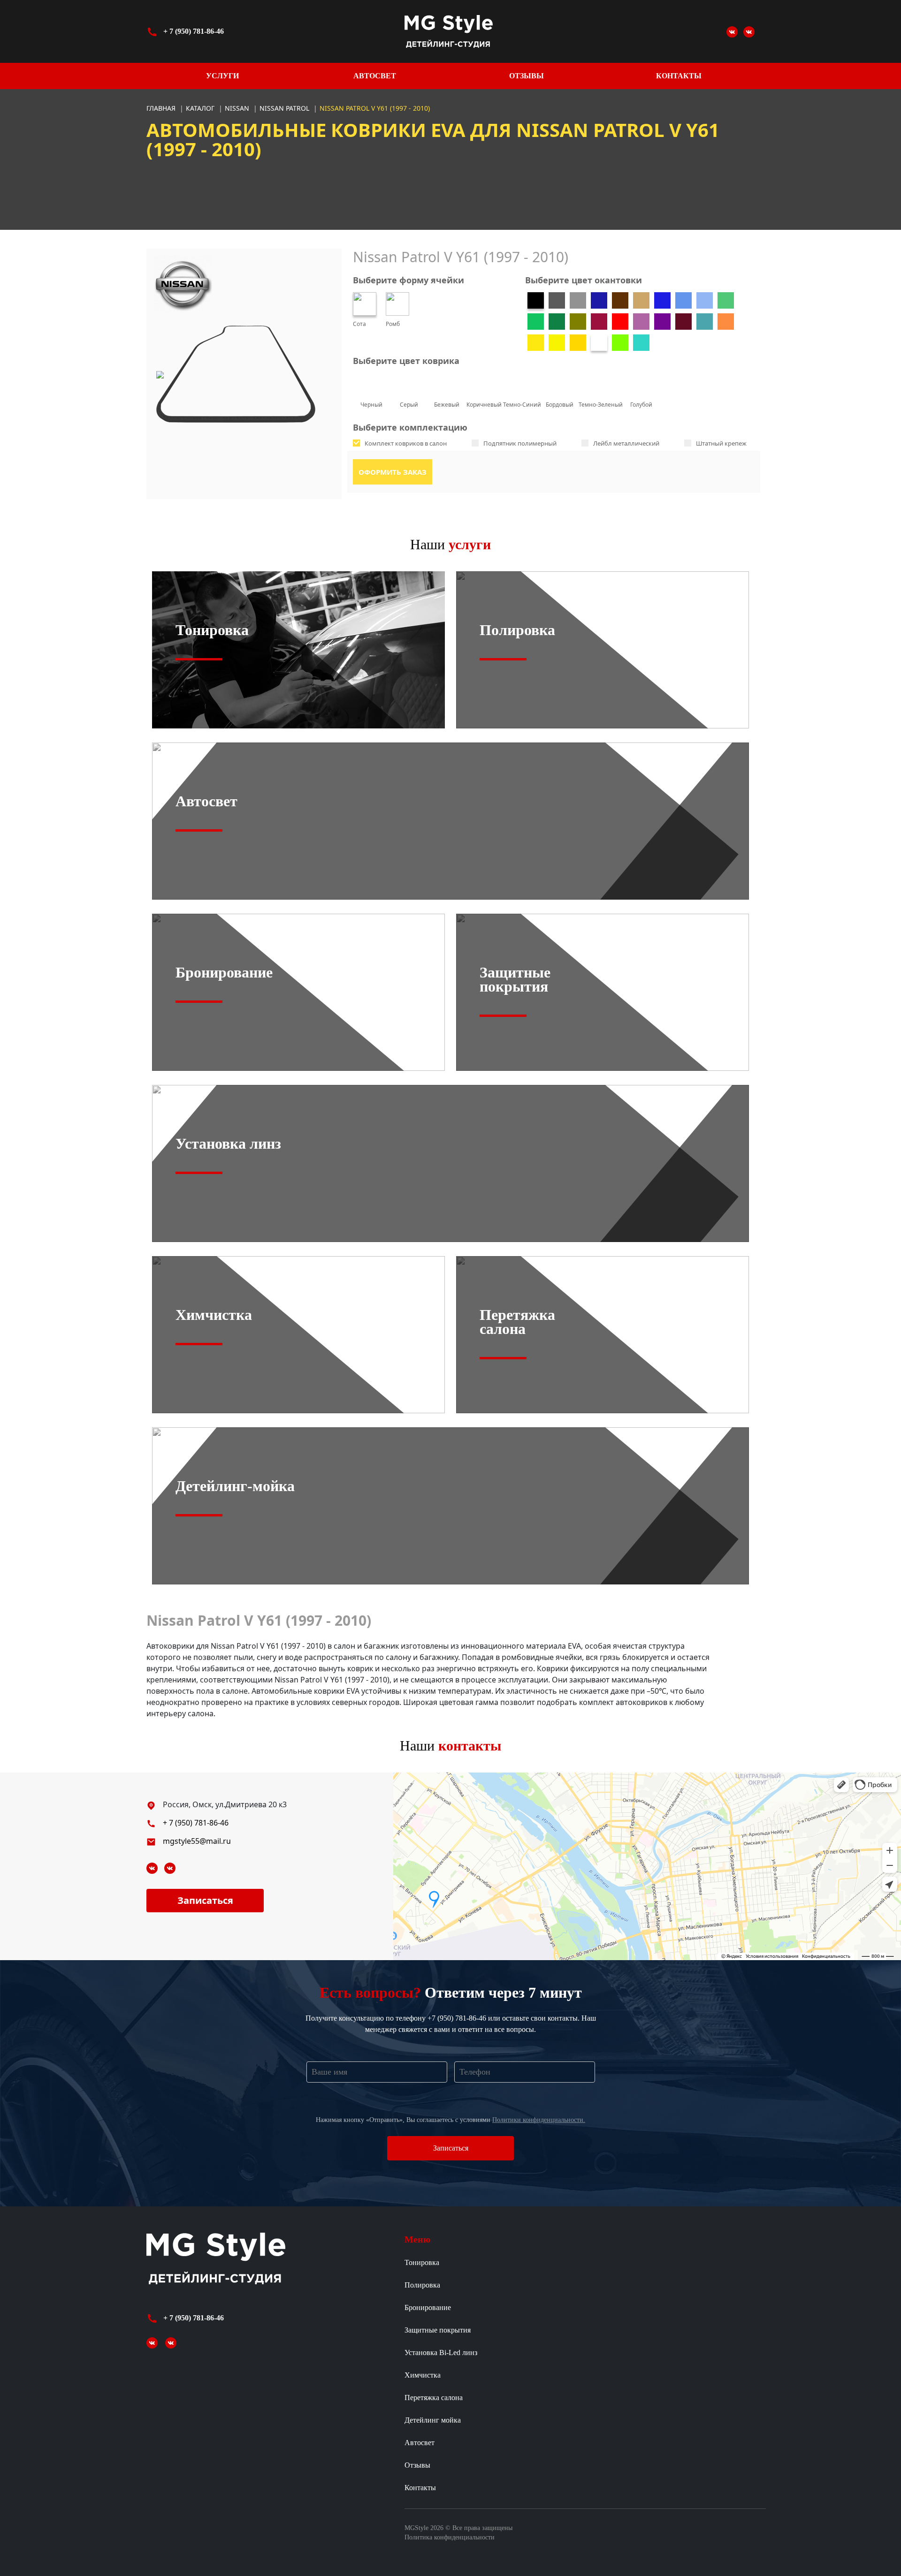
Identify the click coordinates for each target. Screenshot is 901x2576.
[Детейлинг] (749, 31)
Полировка (422, 2285)
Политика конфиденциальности (450, 2537)
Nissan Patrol (285, 108)
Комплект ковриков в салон (406, 443)
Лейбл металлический (626, 443)
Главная (161, 108)
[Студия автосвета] (732, 31)
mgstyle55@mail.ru (197, 1841)
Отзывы (527, 76)
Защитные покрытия (438, 2330)
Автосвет (375, 76)
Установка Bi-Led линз (441, 2352)
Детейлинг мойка (433, 2420)
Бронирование (428, 2307)
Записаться (205, 1900)
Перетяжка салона (434, 2398)
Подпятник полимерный (520, 443)
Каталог (201, 108)
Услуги (222, 76)
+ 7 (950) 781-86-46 (194, 31)
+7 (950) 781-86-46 (457, 2018)
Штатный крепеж (721, 443)
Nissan (238, 108)
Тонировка (422, 2262)
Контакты (679, 76)
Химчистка (423, 2375)
